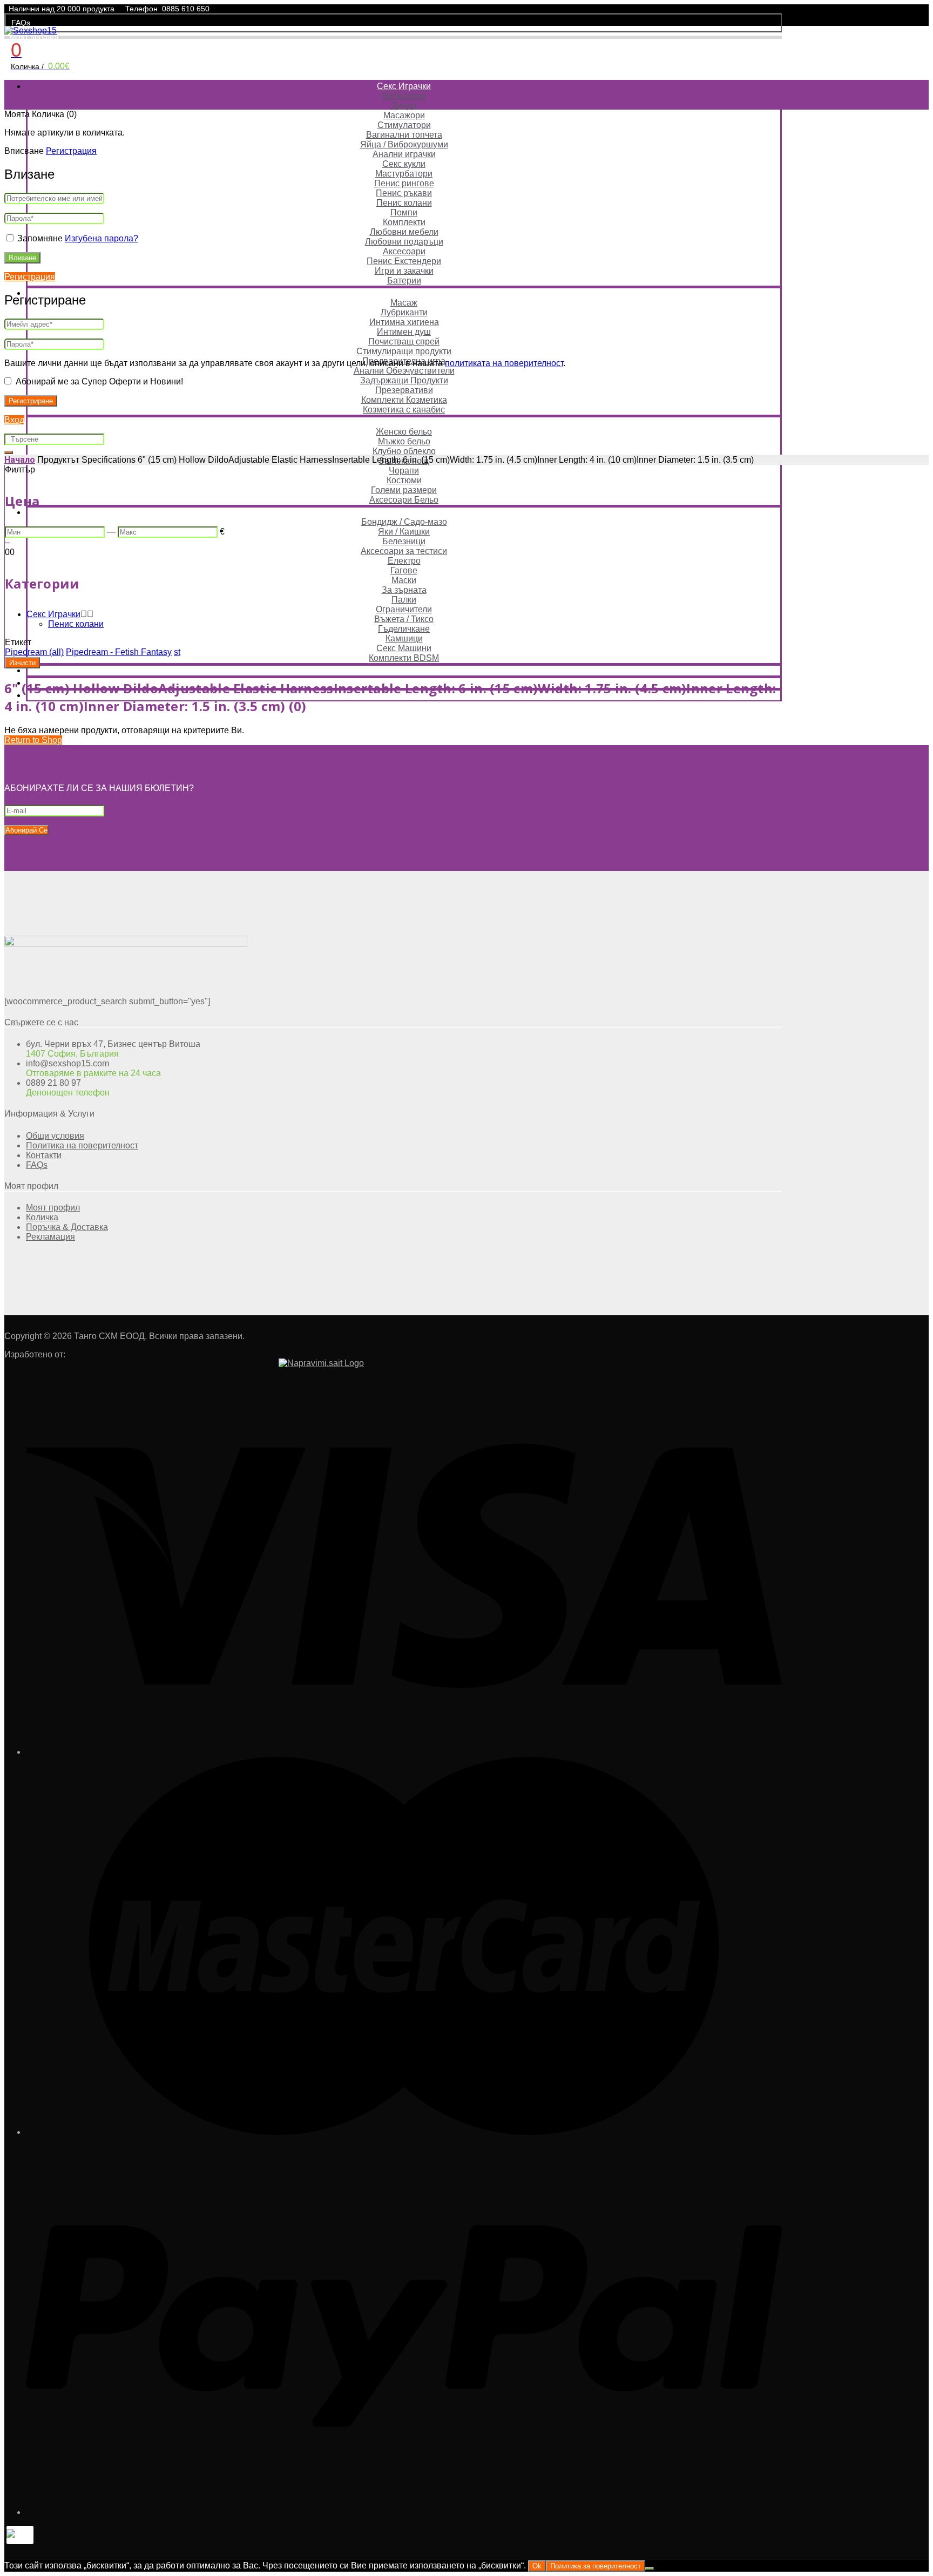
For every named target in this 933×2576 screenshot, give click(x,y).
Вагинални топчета (404, 135)
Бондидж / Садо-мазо (404, 522)
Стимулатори (404, 125)
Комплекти (404, 222)
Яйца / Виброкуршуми (404, 144)
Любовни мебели (404, 232)
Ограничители (404, 609)
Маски (404, 580)
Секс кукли (404, 164)
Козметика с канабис (404, 410)
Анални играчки (404, 154)
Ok (537, 2566)
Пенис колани (404, 203)
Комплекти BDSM (404, 658)
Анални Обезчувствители (404, 371)
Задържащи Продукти (404, 380)
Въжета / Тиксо (404, 619)
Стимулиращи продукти (404, 351)
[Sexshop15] (31, 31)
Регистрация (71, 151)
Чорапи (404, 471)
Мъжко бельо (404, 441)
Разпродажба (404, 670)
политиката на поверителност (504, 363)
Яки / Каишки (404, 532)
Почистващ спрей (404, 342)
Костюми (404, 480)
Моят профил (34, 37)
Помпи (404, 212)
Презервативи (404, 390)
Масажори (404, 115)
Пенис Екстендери (404, 261)
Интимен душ (404, 332)
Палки (404, 600)
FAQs (21, 23)
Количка (42, 1217)
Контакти (44, 1155)
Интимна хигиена (404, 322)
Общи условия (55, 1136)
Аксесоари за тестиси (404, 551)
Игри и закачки (404, 271)
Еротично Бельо (404, 422)
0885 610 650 (186, 9)
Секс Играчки (404, 86)
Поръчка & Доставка (67, 1227)
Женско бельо (404, 432)
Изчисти (22, 663)
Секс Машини (404, 648)
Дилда (404, 106)
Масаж (404, 303)
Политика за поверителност (596, 2566)
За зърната (404, 590)
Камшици (404, 638)
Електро (404, 561)
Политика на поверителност (82, 1145)
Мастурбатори (404, 174)
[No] (650, 2568)
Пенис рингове (404, 183)
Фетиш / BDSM (404, 512)
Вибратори (404, 96)
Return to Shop (33, 740)
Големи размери (404, 490)
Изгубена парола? (102, 238)
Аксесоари (404, 251)
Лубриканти (404, 312)
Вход (14, 420)
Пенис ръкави (404, 193)
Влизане (22, 258)
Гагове (404, 570)
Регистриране (31, 401)
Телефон (141, 9)
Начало (20, 460)
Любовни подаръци (404, 242)
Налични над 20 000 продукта (62, 9)
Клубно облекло (404, 451)
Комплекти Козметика (404, 400)
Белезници (404, 541)
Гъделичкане (404, 629)
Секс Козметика (404, 293)
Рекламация (50, 1237)
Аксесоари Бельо (404, 500)
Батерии (404, 280)
